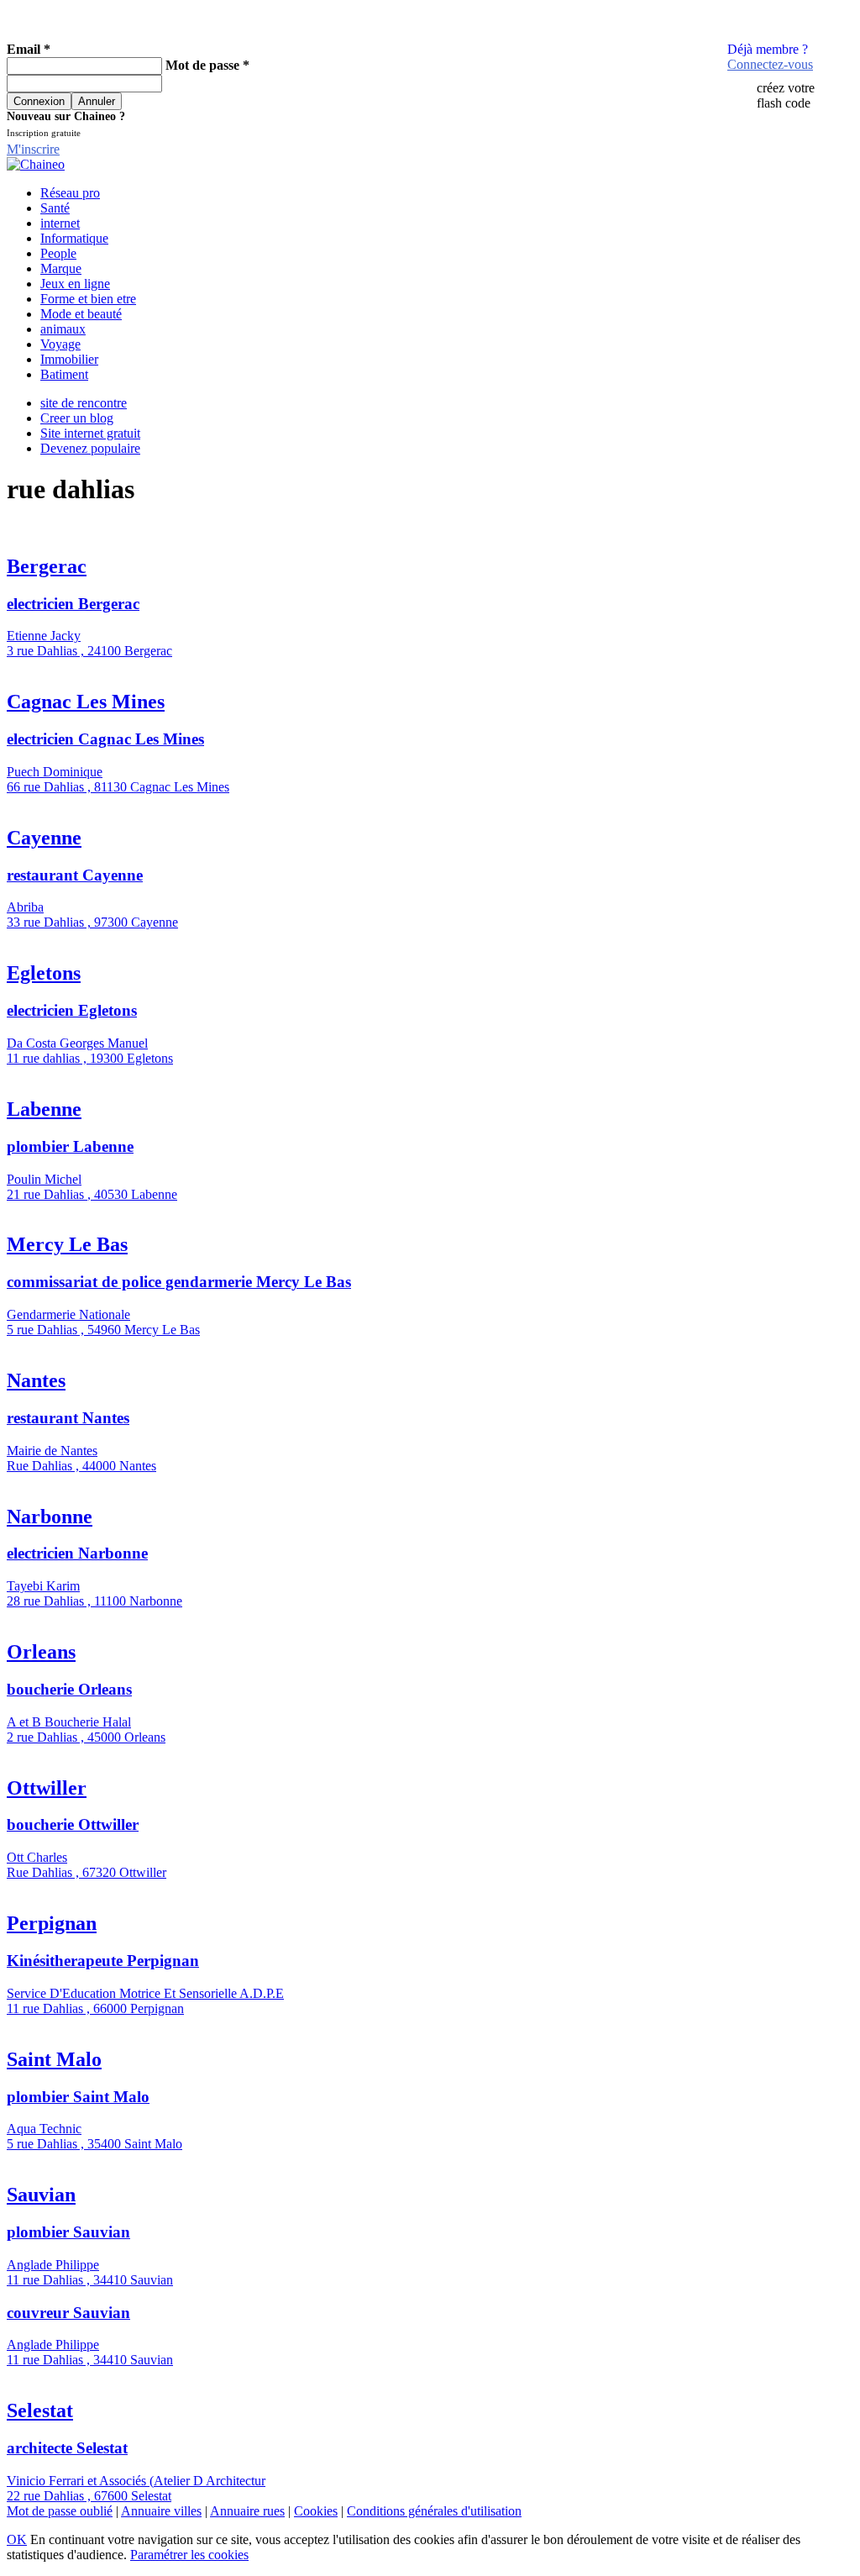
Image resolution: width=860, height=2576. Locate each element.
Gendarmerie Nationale (68, 1314)
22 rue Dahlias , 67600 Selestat (89, 2496)
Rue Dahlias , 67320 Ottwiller (87, 1872)
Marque (61, 268)
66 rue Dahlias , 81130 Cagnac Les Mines (118, 787)
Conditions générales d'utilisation (434, 2511)
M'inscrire (33, 149)
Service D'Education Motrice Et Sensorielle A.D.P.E (145, 1993)
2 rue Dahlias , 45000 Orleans (86, 1737)
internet (60, 223)
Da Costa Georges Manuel (77, 1043)
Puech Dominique (55, 772)
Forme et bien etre (88, 299)
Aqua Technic (44, 2129)
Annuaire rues (247, 2511)
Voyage (60, 344)
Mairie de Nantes (52, 1451)
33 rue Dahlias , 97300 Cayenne (92, 922)
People (58, 253)
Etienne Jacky (44, 636)
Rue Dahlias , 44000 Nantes (81, 1466)
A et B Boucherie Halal (69, 1722)
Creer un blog (77, 418)
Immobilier (69, 359)
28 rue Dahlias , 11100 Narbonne (94, 1601)
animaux (63, 329)
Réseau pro (70, 193)
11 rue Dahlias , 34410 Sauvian (90, 2280)
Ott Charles (37, 1857)
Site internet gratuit (90, 433)
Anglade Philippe (53, 2265)
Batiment (64, 374)
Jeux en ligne (75, 284)
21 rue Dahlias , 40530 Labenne (92, 1194)
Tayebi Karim (43, 1586)
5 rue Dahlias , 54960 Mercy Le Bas (103, 1330)
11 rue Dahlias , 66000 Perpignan (95, 2008)
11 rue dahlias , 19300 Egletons (90, 1058)
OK (17, 2539)
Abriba (25, 907)
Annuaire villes (161, 2511)
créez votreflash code (786, 95)
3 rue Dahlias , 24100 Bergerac (89, 651)
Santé (55, 208)
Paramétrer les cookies (189, 2555)
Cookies (316, 2511)
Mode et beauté (81, 314)
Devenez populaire (90, 448)
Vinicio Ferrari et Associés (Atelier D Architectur (136, 2481)
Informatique (74, 238)
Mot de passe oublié (60, 2511)
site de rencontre (84, 403)
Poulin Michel (44, 1179)
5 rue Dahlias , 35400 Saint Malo (94, 2144)
